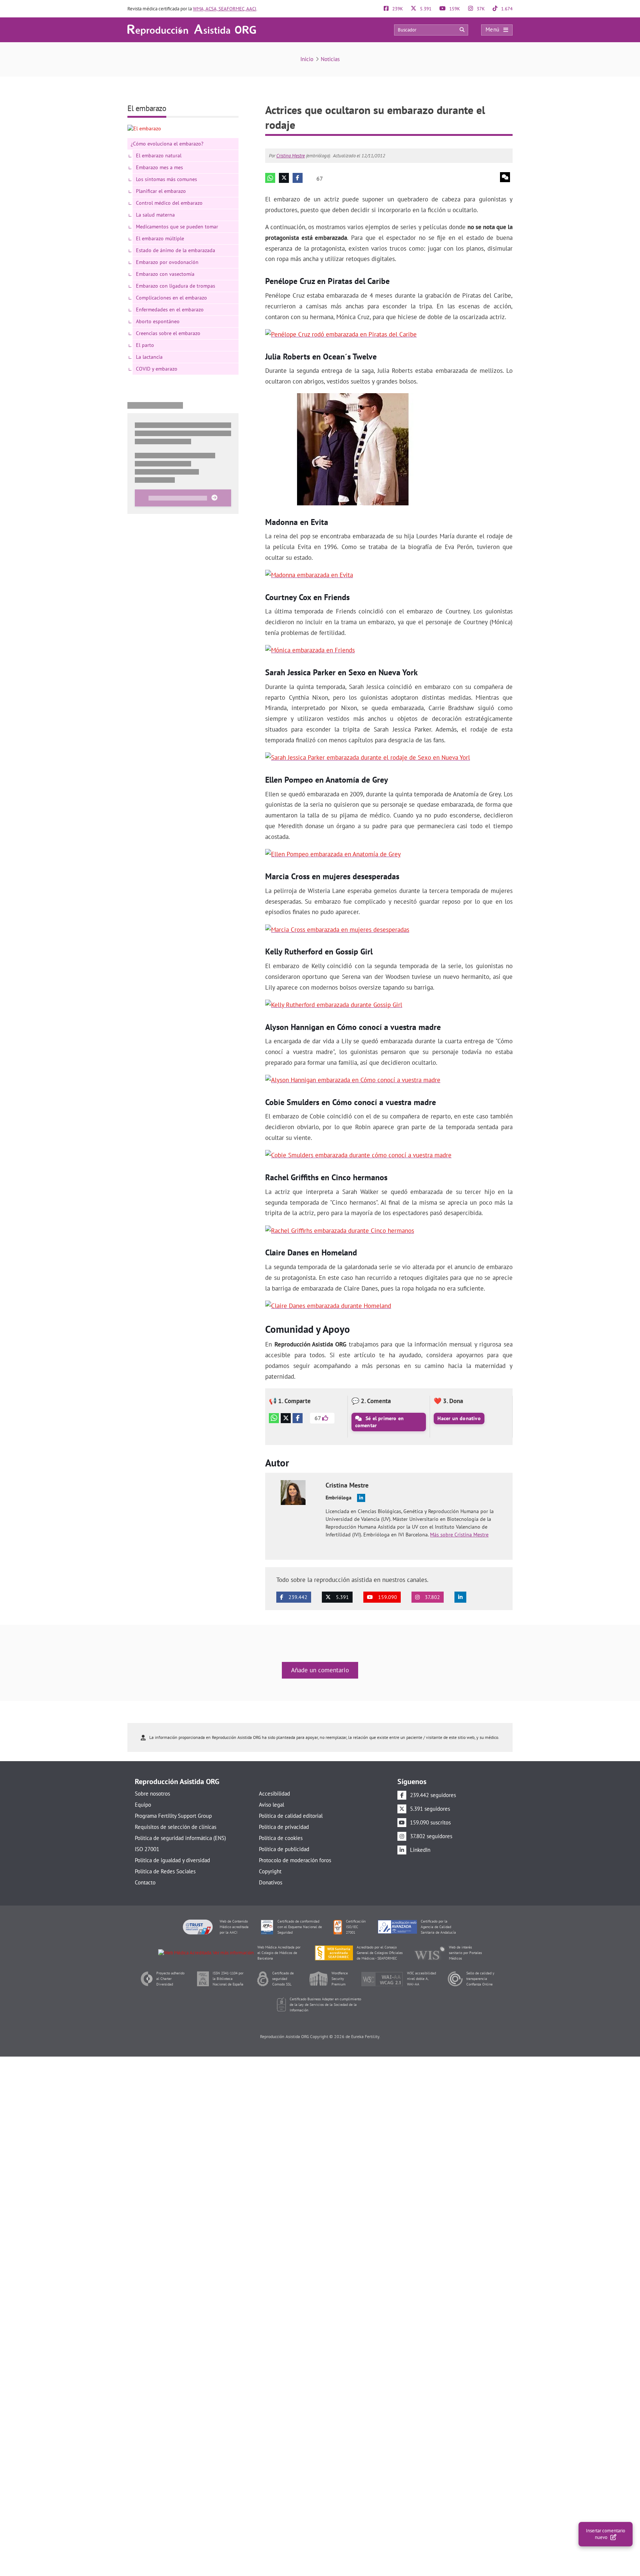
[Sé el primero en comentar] (505, 177)
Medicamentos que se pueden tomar (177, 227)
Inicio (307, 59)
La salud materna (155, 215)
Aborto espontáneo (158, 321)
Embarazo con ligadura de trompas (176, 286)
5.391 (425, 9)
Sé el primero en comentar (380, 1422)
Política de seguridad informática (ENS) (180, 1838)
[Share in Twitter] (284, 178)
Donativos (271, 1882)
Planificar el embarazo (161, 191)
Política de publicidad (284, 1849)
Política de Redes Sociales (165, 1871)
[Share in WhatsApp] (270, 178)
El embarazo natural (159, 155)
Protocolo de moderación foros (295, 1860)
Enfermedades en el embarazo (170, 310)
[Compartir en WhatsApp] (274, 1418)
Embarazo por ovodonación (167, 262)
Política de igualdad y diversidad (172, 1860)
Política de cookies (281, 1838)
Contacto (145, 1882)
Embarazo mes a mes (159, 167)
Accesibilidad (274, 1794)
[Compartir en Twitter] (286, 1418)
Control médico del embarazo (169, 203)
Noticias (330, 59)
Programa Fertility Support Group (173, 1816)
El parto (145, 345)
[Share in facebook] (298, 178)
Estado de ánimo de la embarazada (176, 250)
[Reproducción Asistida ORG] (192, 29)
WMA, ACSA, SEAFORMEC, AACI (225, 9)
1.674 (506, 9)
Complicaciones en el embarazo (171, 298)
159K (454, 9)
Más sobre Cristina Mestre (459, 1535)
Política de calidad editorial (291, 1816)
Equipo (143, 1805)
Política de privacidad (284, 1827)
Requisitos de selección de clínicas (176, 1827)
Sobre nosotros (152, 1794)
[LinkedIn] (460, 1597)
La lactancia (149, 357)
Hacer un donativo (459, 1418)
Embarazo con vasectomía (165, 274)
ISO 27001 (147, 1849)
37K (480, 9)
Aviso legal (271, 1805)
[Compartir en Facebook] (298, 1418)
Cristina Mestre (291, 156)
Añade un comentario (320, 1670)
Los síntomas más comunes (166, 179)
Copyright (270, 1871)
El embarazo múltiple (160, 238)
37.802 (432, 1597)
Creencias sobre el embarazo (168, 333)
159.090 (387, 1597)
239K (397, 9)
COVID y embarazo (157, 369)
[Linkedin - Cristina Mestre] (361, 1498)
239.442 (297, 1597)
